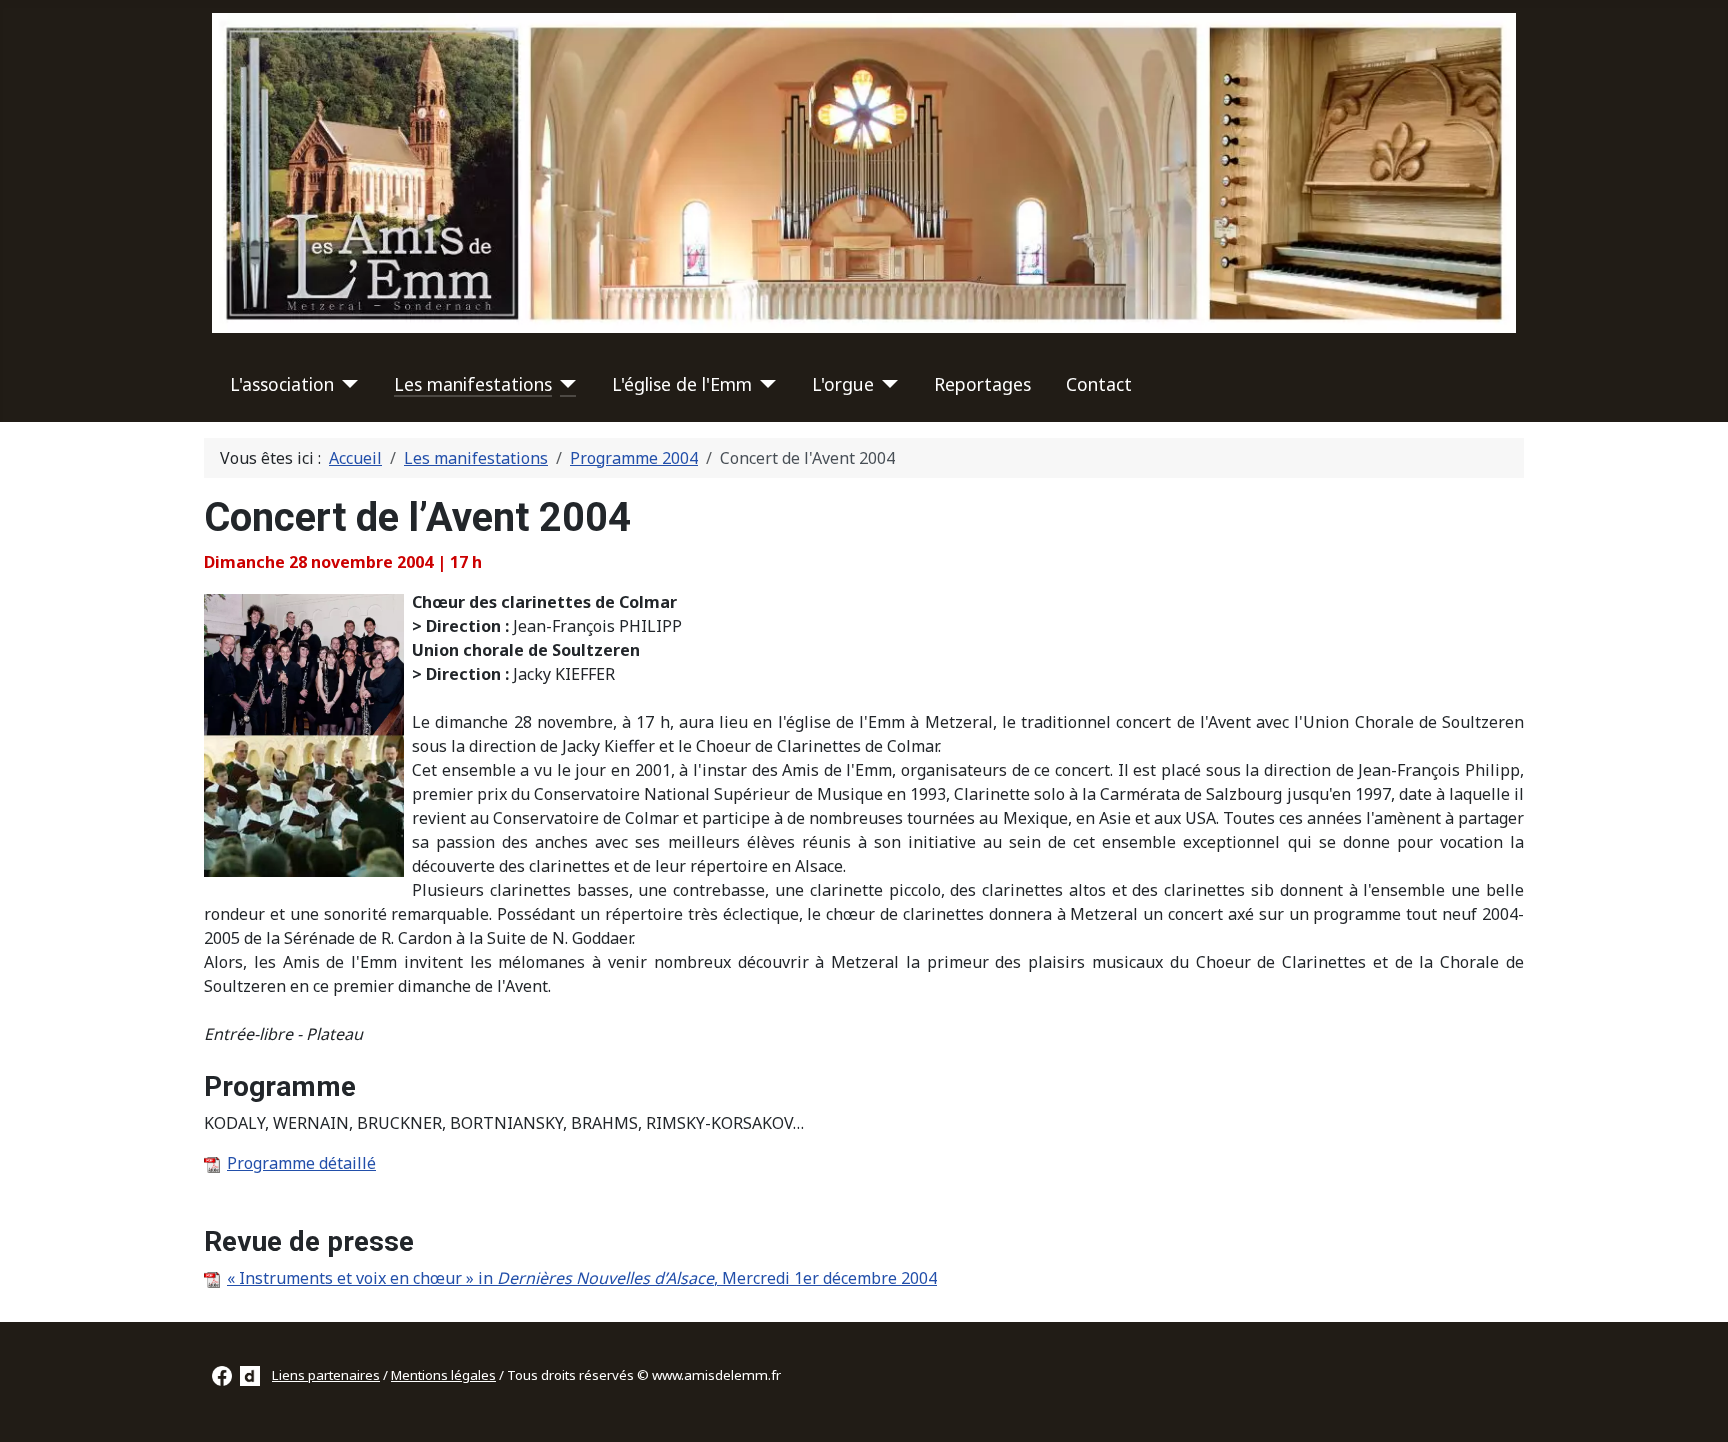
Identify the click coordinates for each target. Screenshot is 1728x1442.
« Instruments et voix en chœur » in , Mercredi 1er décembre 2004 (582, 1278)
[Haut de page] (1693, 1405)
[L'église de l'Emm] (764, 384)
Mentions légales (443, 1375)
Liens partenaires (326, 1375)
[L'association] (346, 384)
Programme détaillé (301, 1163)
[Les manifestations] (564, 384)
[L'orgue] (886, 384)
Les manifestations (473, 384)
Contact (1099, 384)
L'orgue (843, 384)
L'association (282, 384)
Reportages (982, 384)
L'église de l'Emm (682, 384)
